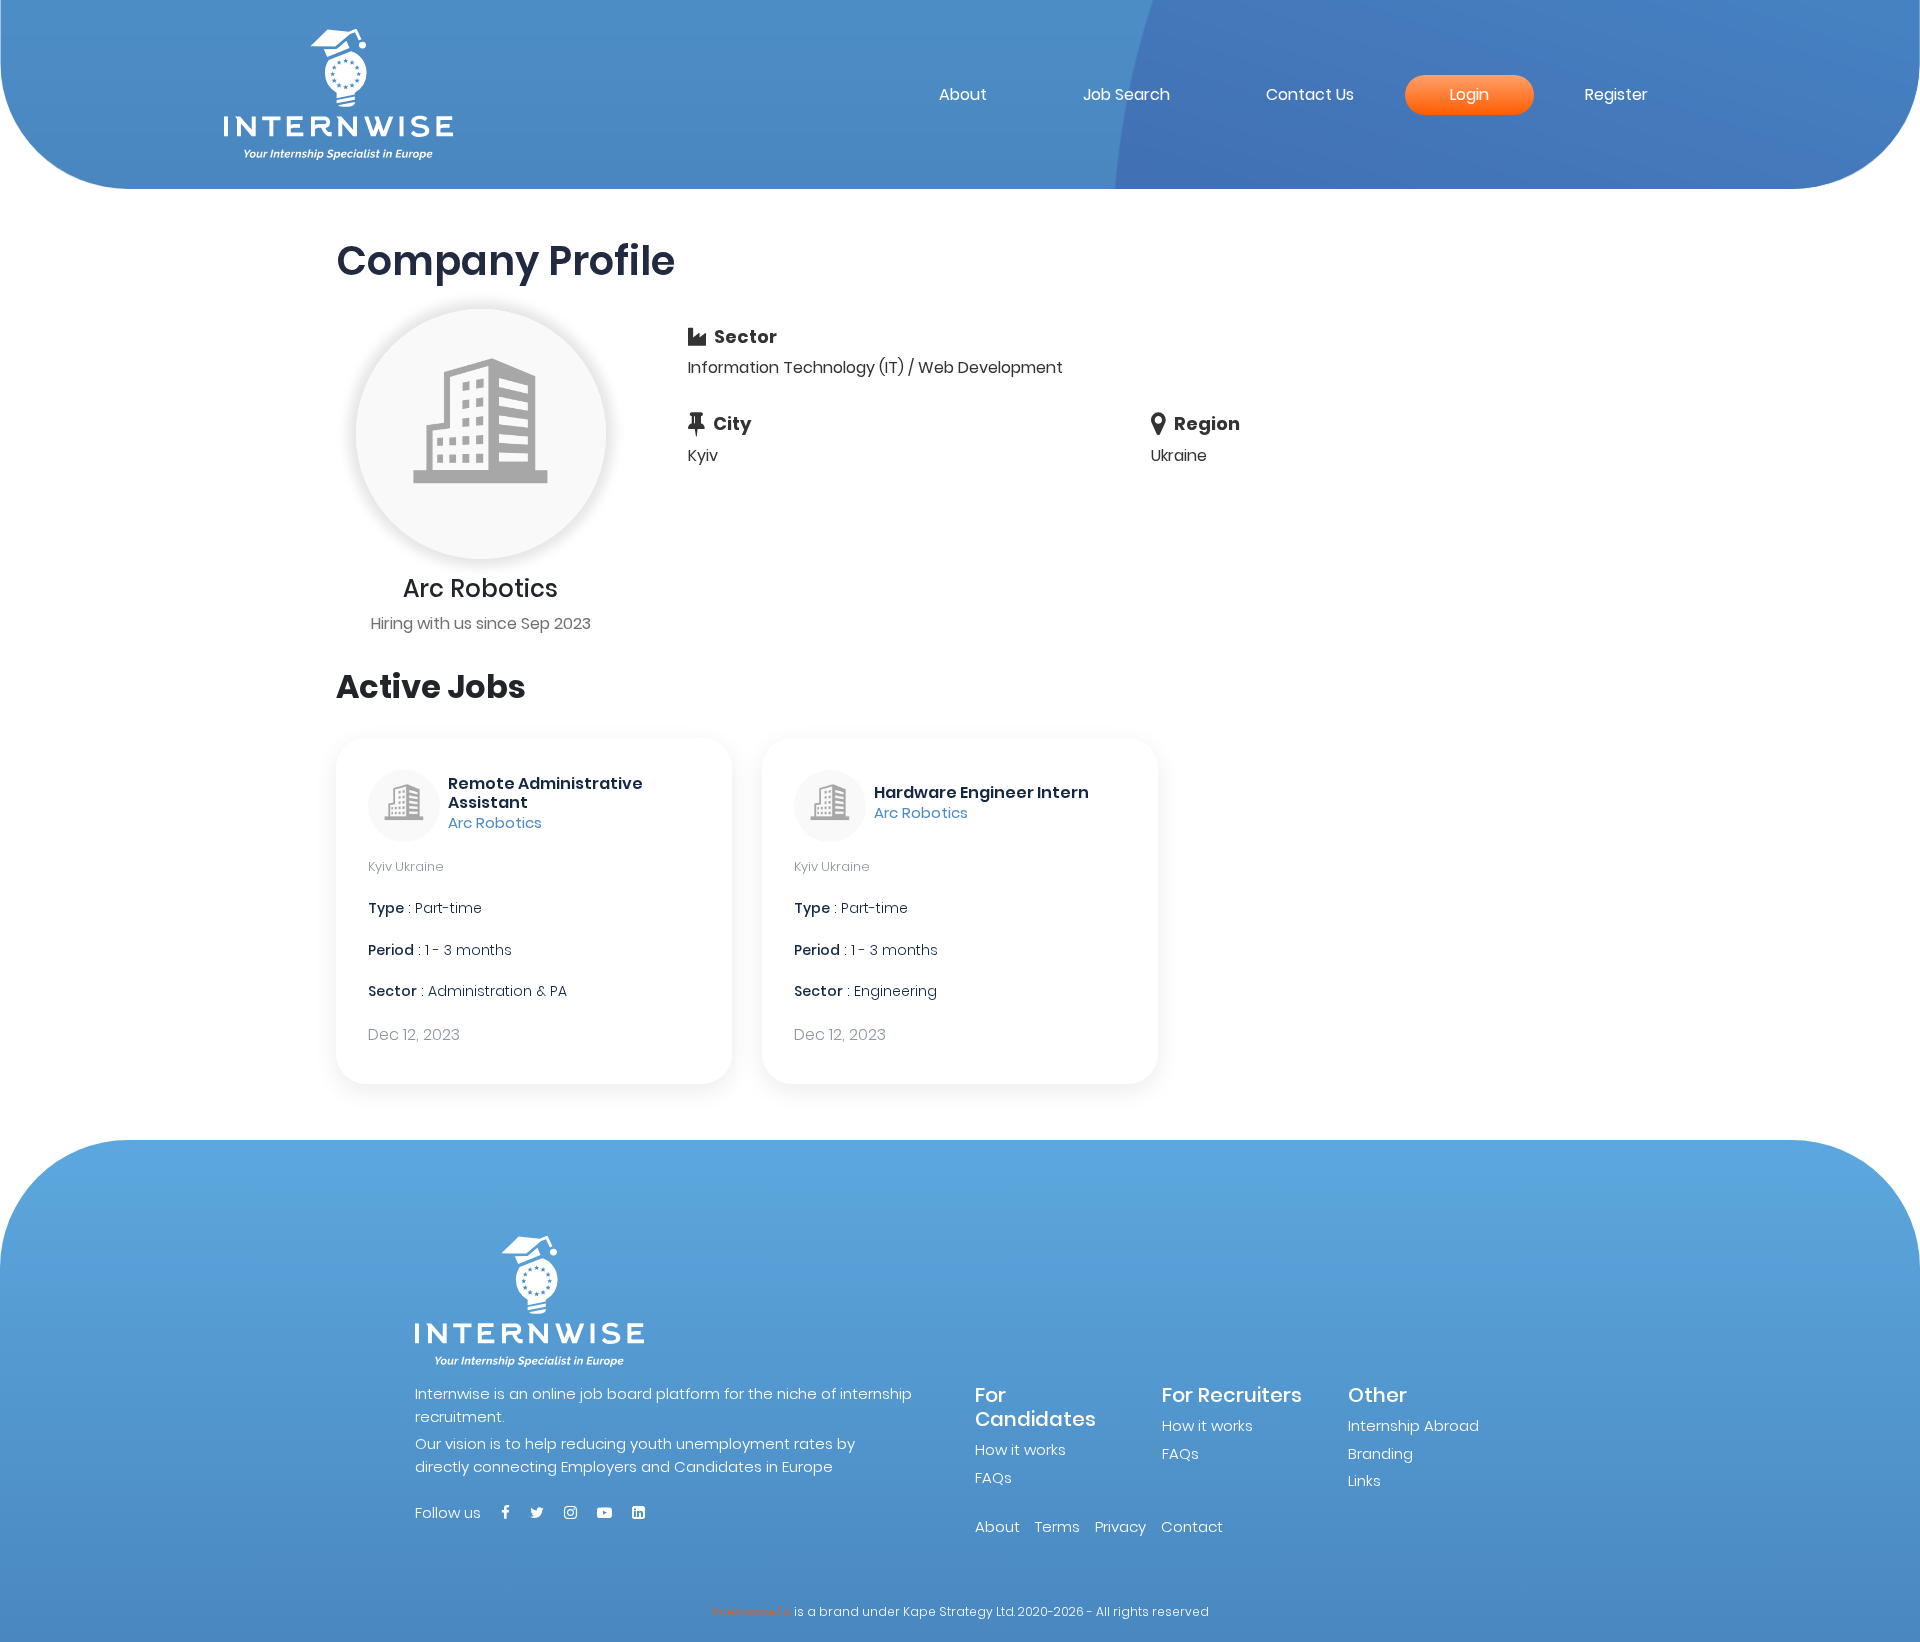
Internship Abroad (1413, 1425)
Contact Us (1310, 94)
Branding (1380, 1453)
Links (1364, 1480)
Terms (1057, 1526)
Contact (1192, 1526)
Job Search (1126, 94)
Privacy (1120, 1526)
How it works (1020, 1449)
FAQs (993, 1477)
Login (1469, 94)
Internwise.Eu (751, 1611)
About (963, 94)
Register (1616, 94)
